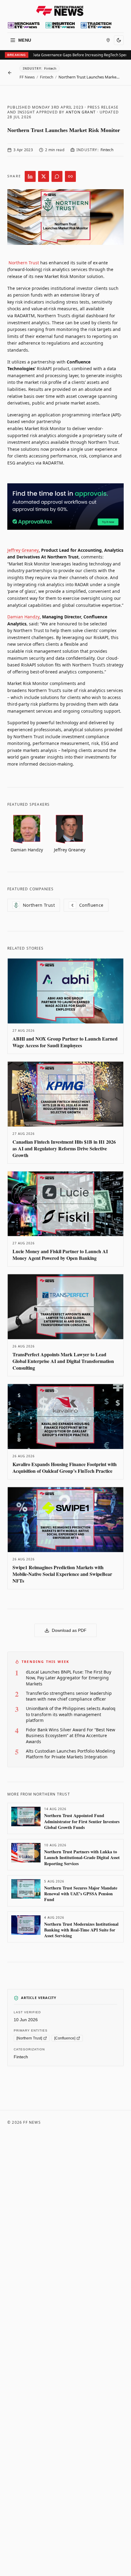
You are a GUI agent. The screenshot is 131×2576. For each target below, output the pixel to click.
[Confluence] (65, 2038)
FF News (27, 77)
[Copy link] (70, 176)
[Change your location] (108, 40)
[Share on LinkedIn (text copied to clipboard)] (30, 176)
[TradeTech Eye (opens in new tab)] (96, 25)
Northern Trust (24, 263)
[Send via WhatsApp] (57, 176)
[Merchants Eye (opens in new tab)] (24, 25)
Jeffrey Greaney (23, 550)
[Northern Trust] (29, 2038)
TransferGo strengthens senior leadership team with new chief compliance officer (69, 1696)
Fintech (47, 77)
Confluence (88, 905)
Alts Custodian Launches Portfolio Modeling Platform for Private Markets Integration (71, 1754)
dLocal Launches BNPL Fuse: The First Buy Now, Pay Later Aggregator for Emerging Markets (69, 1678)
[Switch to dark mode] (119, 40)
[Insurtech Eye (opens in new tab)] (60, 25)
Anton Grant (81, 112)
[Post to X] (44, 176)
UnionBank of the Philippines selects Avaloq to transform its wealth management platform (71, 1714)
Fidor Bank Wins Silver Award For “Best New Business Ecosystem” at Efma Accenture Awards (71, 1736)
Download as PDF (69, 1630)
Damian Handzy (23, 617)
